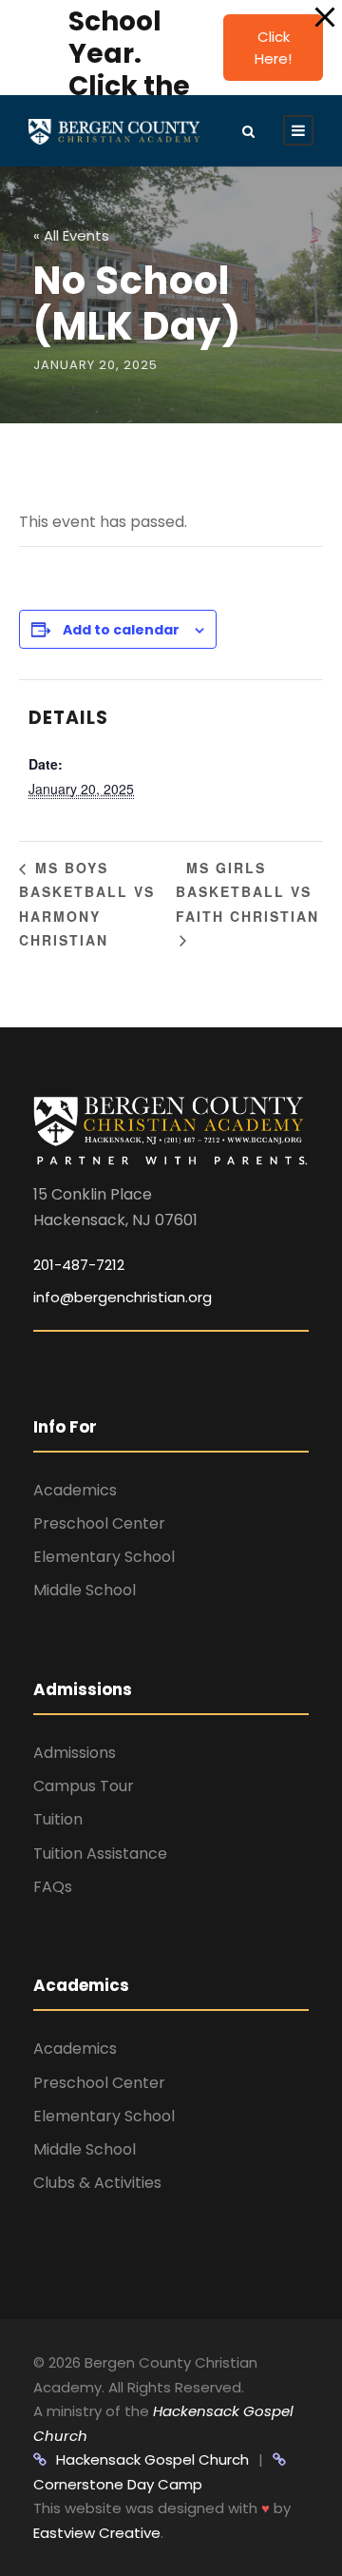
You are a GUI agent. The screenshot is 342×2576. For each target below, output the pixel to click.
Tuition (58, 1819)
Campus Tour (84, 1786)
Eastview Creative (97, 2533)
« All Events (71, 235)
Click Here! (273, 48)
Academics (75, 1490)
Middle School (85, 1590)
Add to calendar (121, 630)
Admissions (75, 1753)
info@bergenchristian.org (123, 1297)
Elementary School (104, 1557)
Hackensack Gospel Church (152, 2459)
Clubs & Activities (97, 2183)
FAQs (53, 1887)
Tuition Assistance (100, 1854)
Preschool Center (99, 1523)
